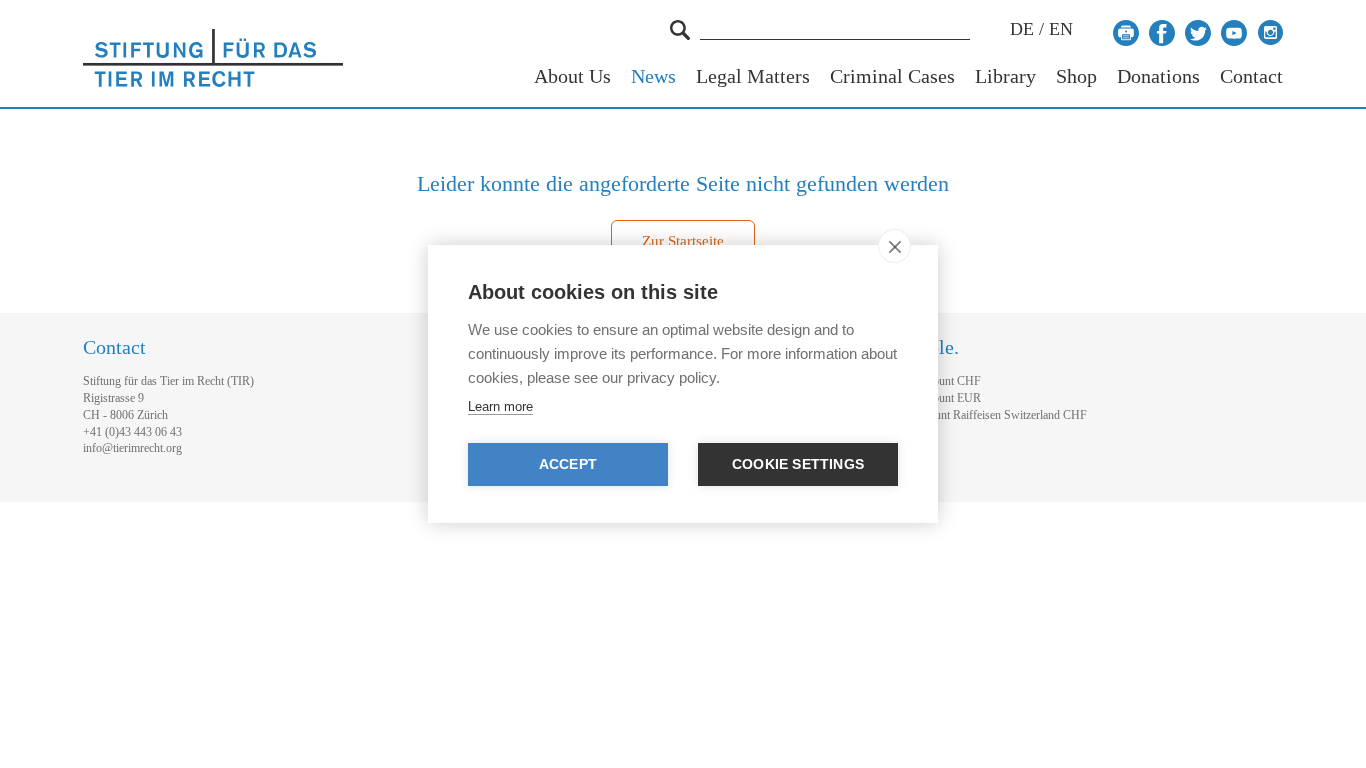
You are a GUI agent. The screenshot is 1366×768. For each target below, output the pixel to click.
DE (1022, 29)
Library (1005, 76)
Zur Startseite (683, 241)
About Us (572, 76)
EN (1061, 29)
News (653, 76)
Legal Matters (753, 76)
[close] (894, 246)
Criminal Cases (892, 76)
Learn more (500, 406)
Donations (1158, 76)
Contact (1251, 76)
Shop (1076, 76)
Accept (568, 464)
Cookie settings (798, 464)
